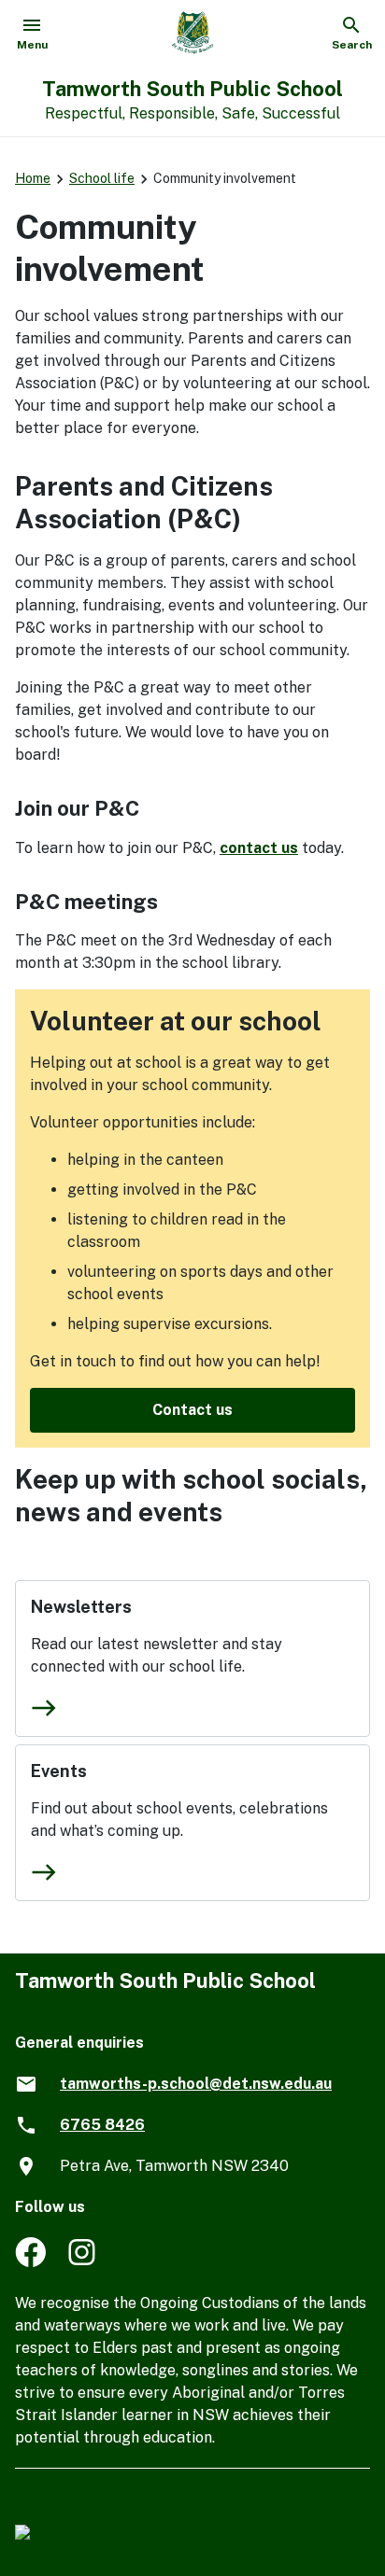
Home (33, 178)
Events (59, 1771)
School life (102, 178)
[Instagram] (84, 2262)
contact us (259, 848)
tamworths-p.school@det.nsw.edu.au (196, 2084)
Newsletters (81, 1607)
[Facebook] (30, 2262)
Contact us (192, 1410)
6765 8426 (102, 2125)
